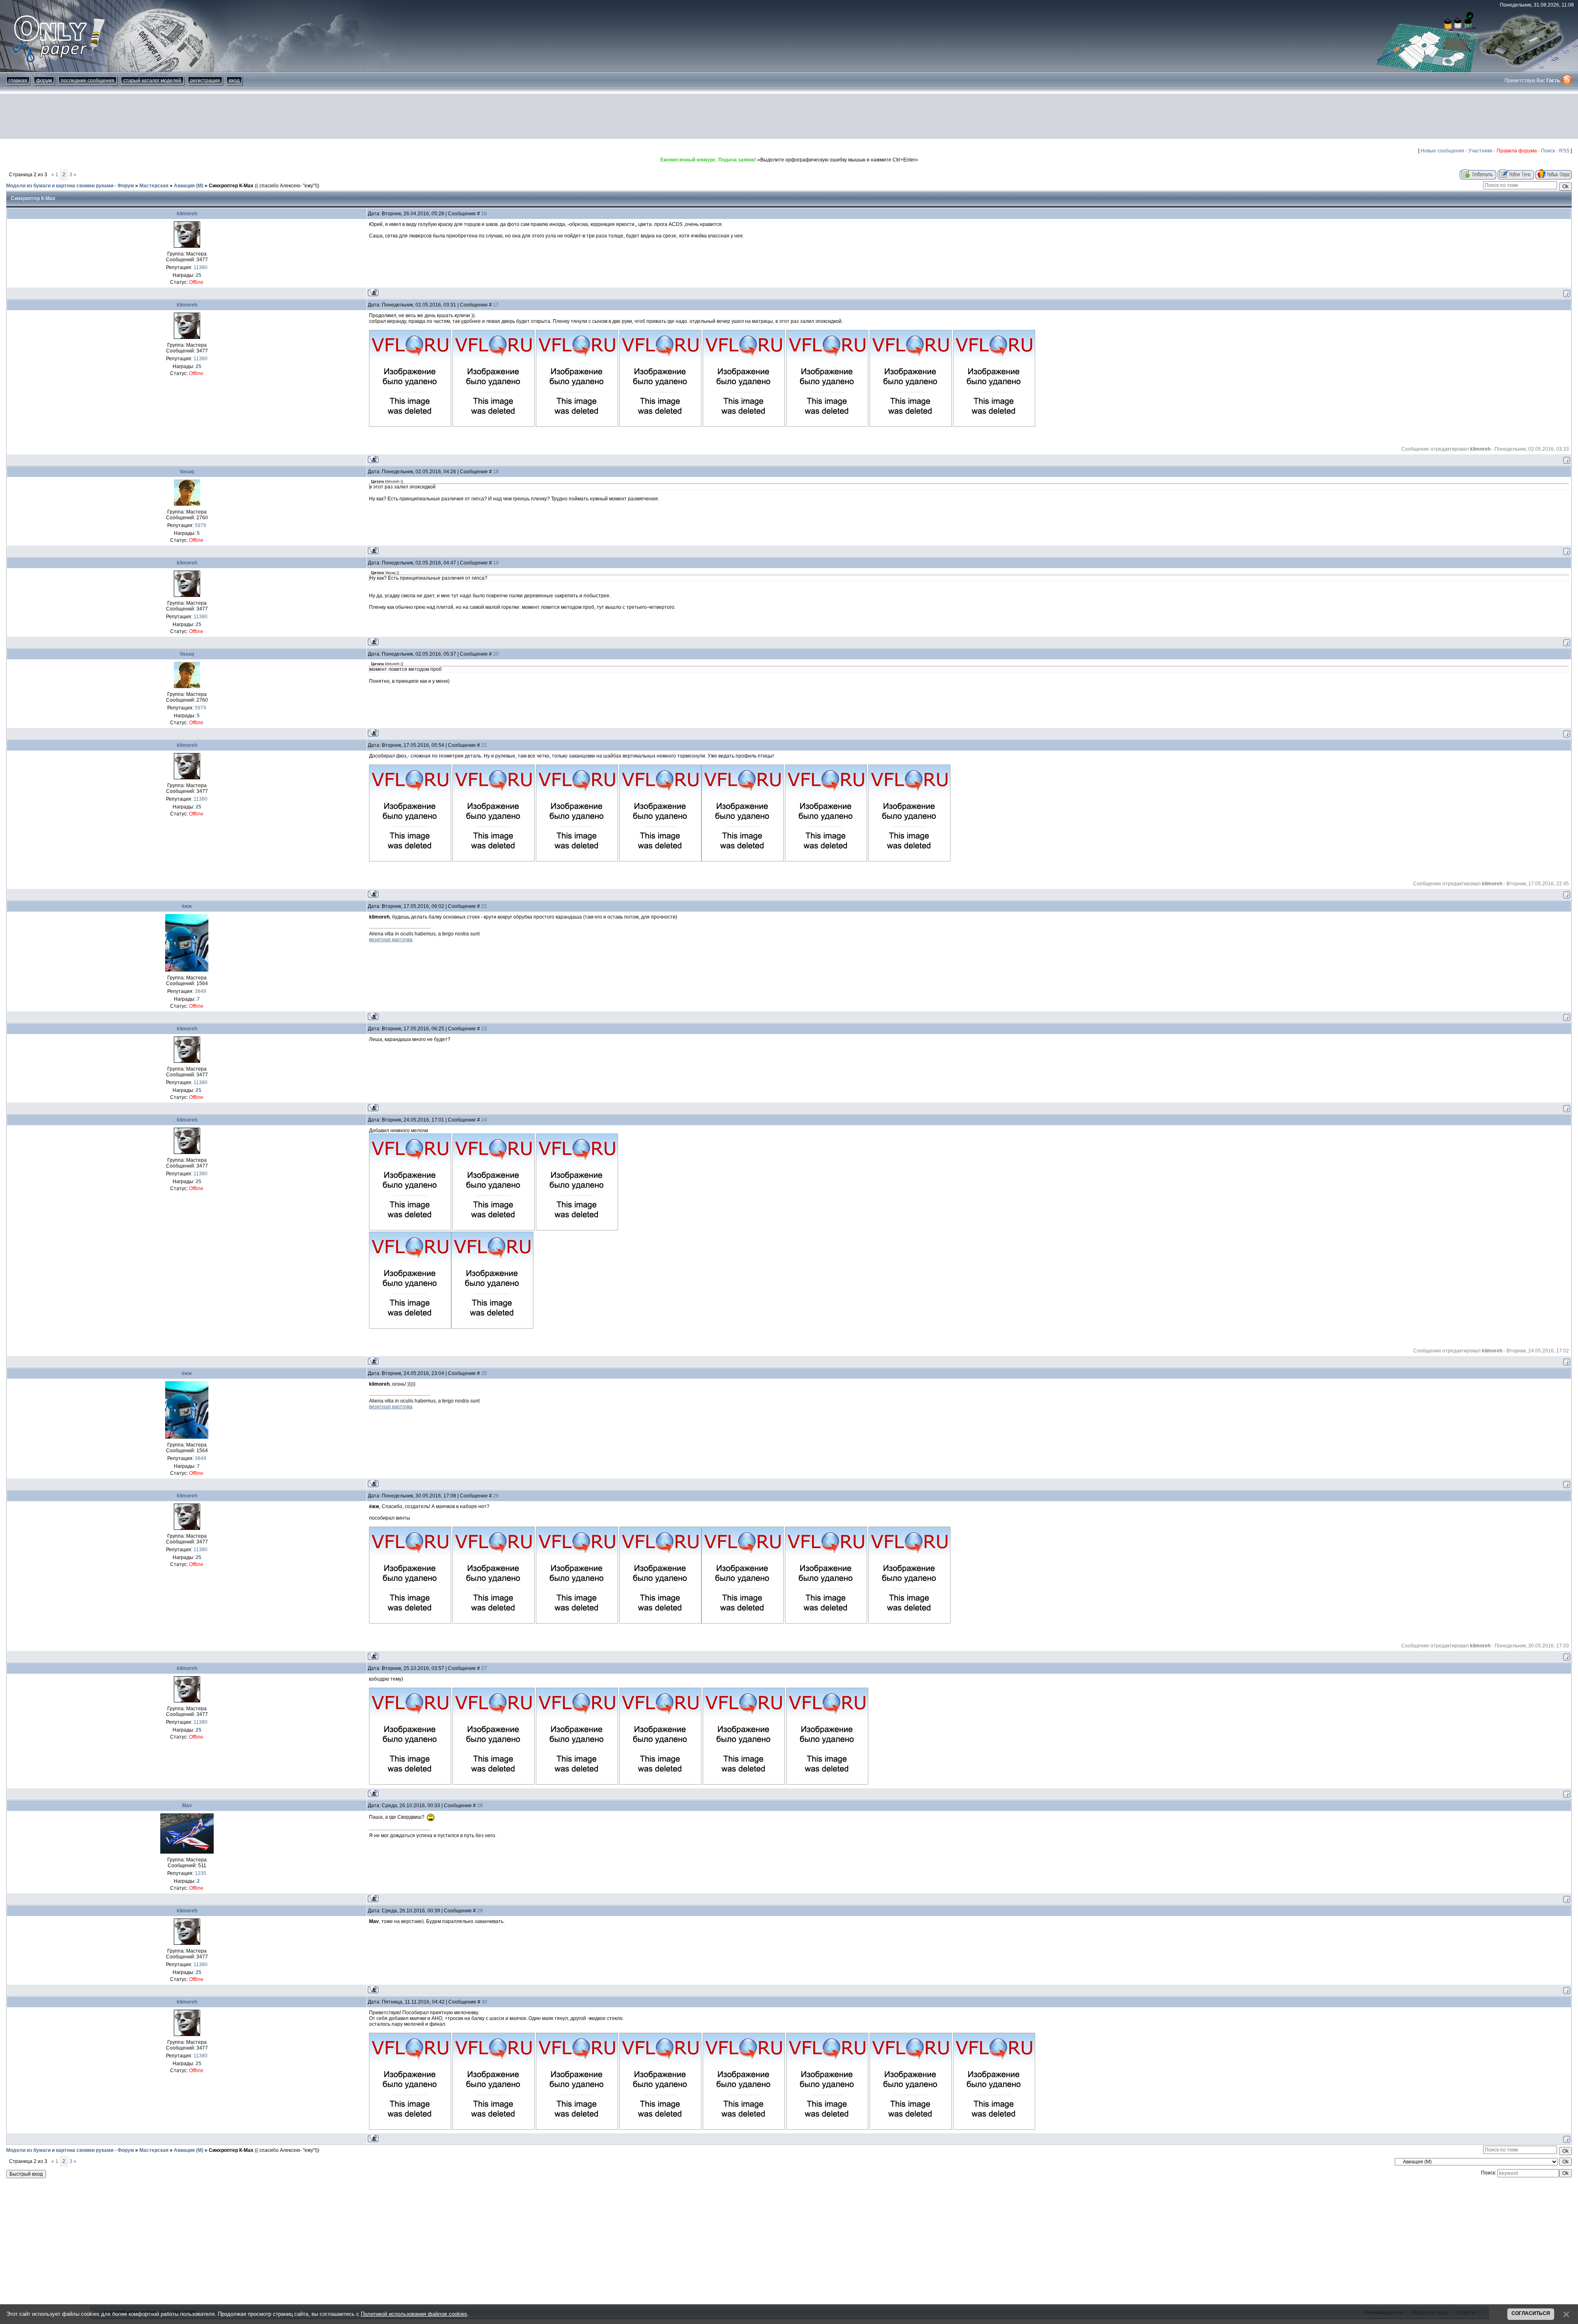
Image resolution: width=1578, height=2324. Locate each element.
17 (496, 305)
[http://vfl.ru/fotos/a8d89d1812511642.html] (994, 425)
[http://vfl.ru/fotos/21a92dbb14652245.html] (744, 1783)
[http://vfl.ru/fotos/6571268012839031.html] (743, 1622)
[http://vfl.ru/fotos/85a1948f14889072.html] (660, 2128)
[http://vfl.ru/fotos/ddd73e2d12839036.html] (577, 1622)
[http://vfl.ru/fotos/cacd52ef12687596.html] (410, 860)
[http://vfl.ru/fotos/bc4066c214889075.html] (911, 2128)
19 (496, 563)
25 (484, 1373)
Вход (234, 81)
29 (480, 1911)
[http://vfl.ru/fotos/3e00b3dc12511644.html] (494, 425)
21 (484, 745)
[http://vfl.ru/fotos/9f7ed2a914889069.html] (410, 2128)
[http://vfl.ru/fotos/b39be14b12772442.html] (494, 1229)
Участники (1480, 151)
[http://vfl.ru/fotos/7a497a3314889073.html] (744, 2128)
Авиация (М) (189, 186)
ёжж (187, 906)
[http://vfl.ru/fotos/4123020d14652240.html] (827, 1783)
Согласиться (1531, 2313)
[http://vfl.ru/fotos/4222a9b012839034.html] (826, 1622)
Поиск (1548, 151)
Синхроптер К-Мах (231, 186)
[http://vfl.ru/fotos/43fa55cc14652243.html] (577, 1783)
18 (496, 472)
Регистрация (205, 81)
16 (484, 214)
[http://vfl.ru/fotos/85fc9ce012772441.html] (410, 1229)
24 (484, 1120)
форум (44, 81)
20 (496, 654)
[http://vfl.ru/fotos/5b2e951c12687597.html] (494, 860)
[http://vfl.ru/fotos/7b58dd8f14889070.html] (494, 2128)
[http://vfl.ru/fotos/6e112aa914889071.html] (577, 2128)
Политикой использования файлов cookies (414, 2314)
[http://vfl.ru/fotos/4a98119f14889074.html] (827, 2128)
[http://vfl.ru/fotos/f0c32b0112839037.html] (660, 1622)
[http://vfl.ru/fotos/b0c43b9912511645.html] (577, 425)
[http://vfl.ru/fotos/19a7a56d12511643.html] (410, 425)
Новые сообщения (1442, 151)
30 (484, 2002)
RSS (1564, 151)
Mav (187, 1806)
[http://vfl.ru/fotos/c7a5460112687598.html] (577, 860)
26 (496, 1496)
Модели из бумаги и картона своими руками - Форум (70, 186)
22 (484, 906)
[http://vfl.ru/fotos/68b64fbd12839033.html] (494, 1622)
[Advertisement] (789, 116)
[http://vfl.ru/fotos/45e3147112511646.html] (660, 425)
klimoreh (187, 214)
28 (480, 1806)
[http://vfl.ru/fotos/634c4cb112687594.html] (743, 860)
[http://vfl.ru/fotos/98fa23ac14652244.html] (660, 1783)
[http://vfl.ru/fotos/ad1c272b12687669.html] (826, 860)
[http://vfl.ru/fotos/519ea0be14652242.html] (494, 1783)
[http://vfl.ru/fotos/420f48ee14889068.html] (994, 2128)
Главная (18, 81)
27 (484, 1668)
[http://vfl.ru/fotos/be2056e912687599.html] (660, 860)
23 (484, 1029)
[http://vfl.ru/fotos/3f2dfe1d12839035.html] (909, 1622)
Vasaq (187, 472)
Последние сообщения (88, 81)
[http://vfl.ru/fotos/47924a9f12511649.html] (911, 425)
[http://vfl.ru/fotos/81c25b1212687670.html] (909, 860)
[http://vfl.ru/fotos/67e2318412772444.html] (410, 1327)
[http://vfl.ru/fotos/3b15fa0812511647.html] (744, 425)
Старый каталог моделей (152, 81)
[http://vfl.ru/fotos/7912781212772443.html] (577, 1229)
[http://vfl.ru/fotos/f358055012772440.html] (492, 1327)
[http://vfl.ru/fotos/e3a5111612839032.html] (410, 1622)
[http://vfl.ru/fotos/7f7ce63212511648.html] (827, 425)
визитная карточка (391, 940)
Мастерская (154, 186)
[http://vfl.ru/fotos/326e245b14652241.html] (410, 1783)
